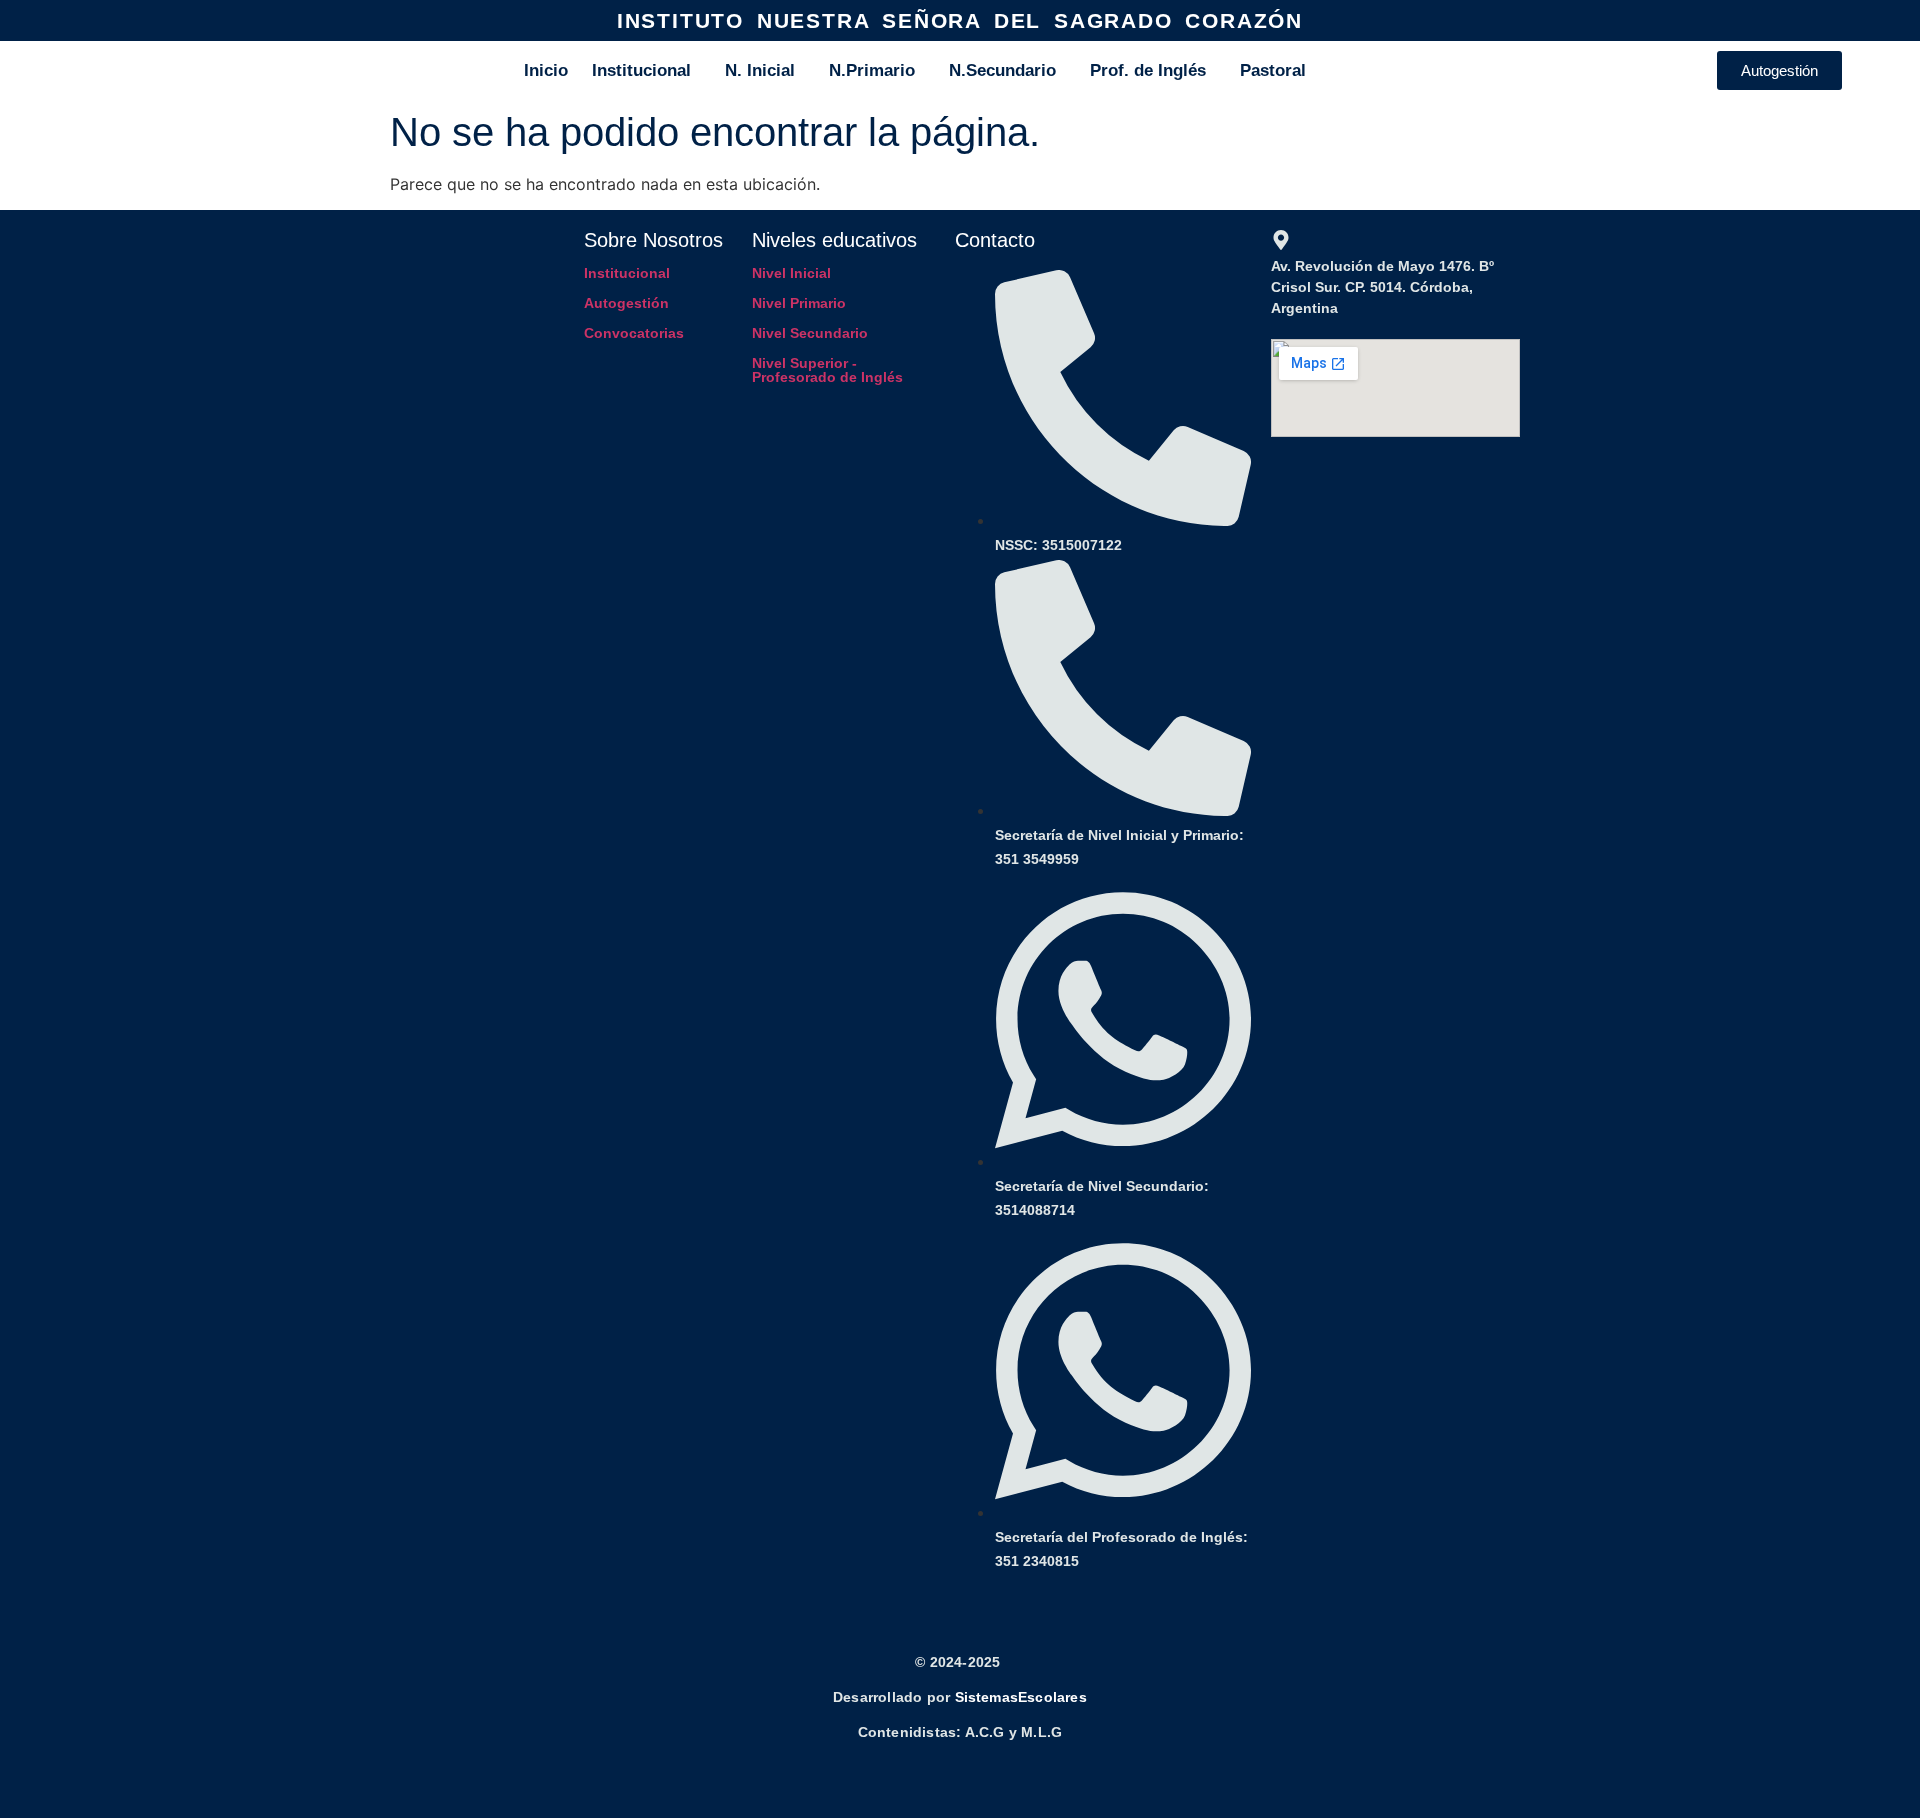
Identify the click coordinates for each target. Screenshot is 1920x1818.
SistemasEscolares (1021, 1697)
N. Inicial (760, 70)
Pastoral (1273, 70)
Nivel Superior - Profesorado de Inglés (827, 370)
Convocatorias (634, 333)
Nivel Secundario (810, 333)
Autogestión (626, 303)
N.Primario (872, 70)
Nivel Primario (799, 303)
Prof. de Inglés (1148, 70)
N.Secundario (1002, 70)
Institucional (641, 70)
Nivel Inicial (791, 273)
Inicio (546, 70)
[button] (646, 70)
